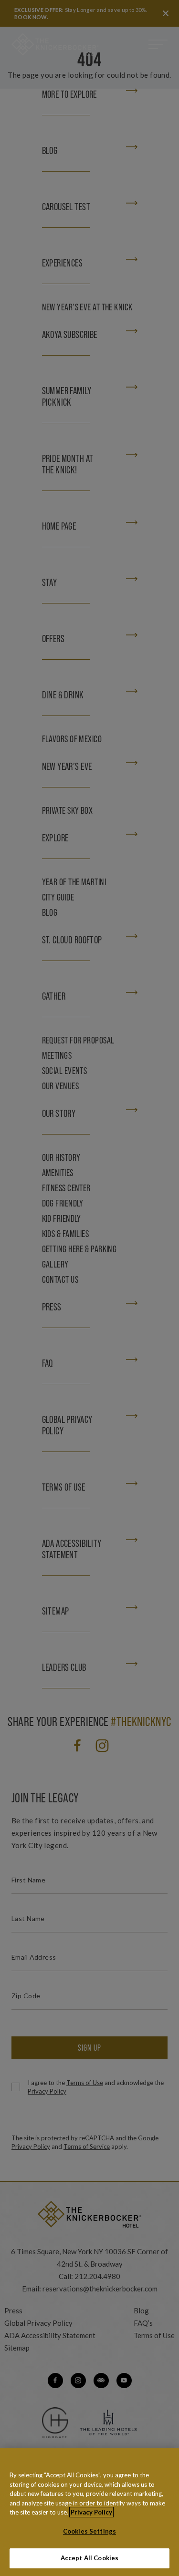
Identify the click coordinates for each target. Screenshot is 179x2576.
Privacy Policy (91, 2512)
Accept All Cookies (89, 2558)
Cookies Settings (89, 2531)
